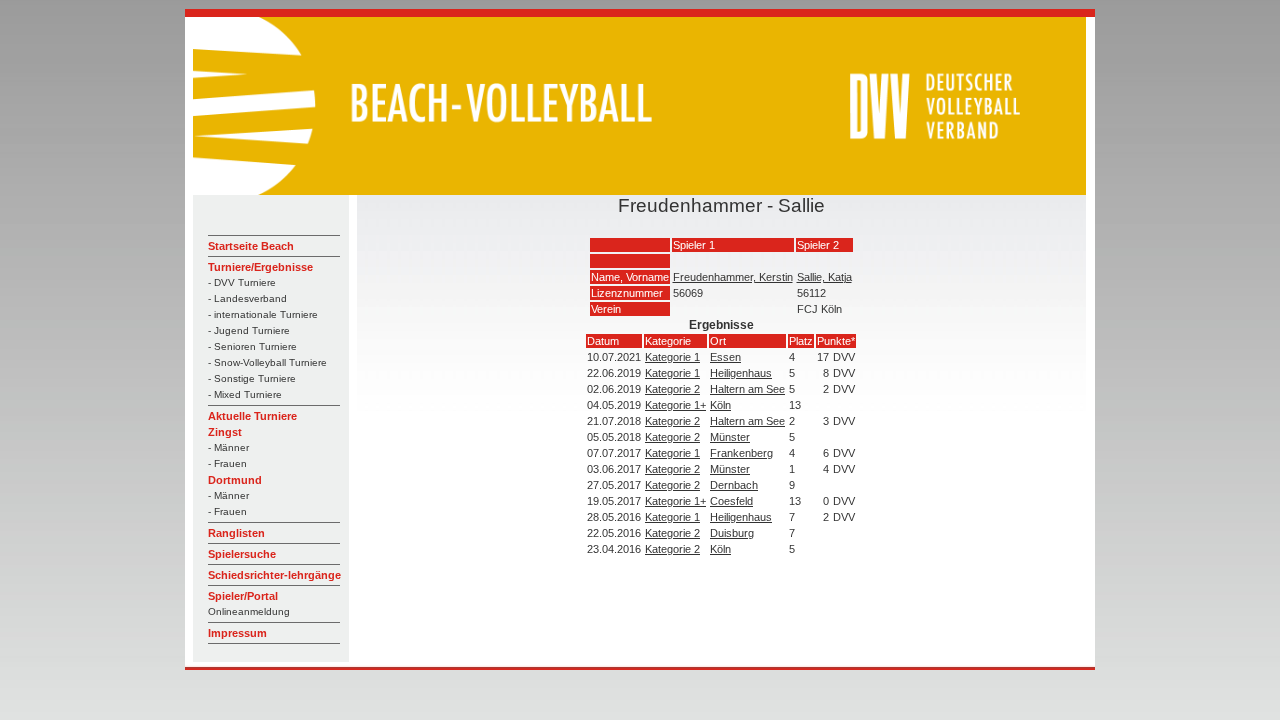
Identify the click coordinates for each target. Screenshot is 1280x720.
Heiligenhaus (741, 373)
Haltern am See (747, 389)
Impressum (237, 633)
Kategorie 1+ (675, 405)
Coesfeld (731, 501)
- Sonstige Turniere (252, 378)
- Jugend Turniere (249, 330)
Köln (720, 405)
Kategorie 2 (672, 389)
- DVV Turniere (242, 282)
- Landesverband (247, 298)
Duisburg (732, 533)
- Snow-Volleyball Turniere (267, 362)
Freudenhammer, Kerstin (733, 277)
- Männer (228, 447)
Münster (730, 437)
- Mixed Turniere (245, 394)
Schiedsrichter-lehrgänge (274, 575)
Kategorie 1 (672, 357)
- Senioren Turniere (252, 346)
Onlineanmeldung (249, 611)
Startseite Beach (251, 246)
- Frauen (227, 463)
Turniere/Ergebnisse (260, 267)
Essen (725, 357)
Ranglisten (236, 533)
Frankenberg (741, 453)
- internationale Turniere (263, 314)
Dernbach (734, 485)
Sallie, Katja (824, 277)
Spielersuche (242, 554)
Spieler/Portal (243, 596)
